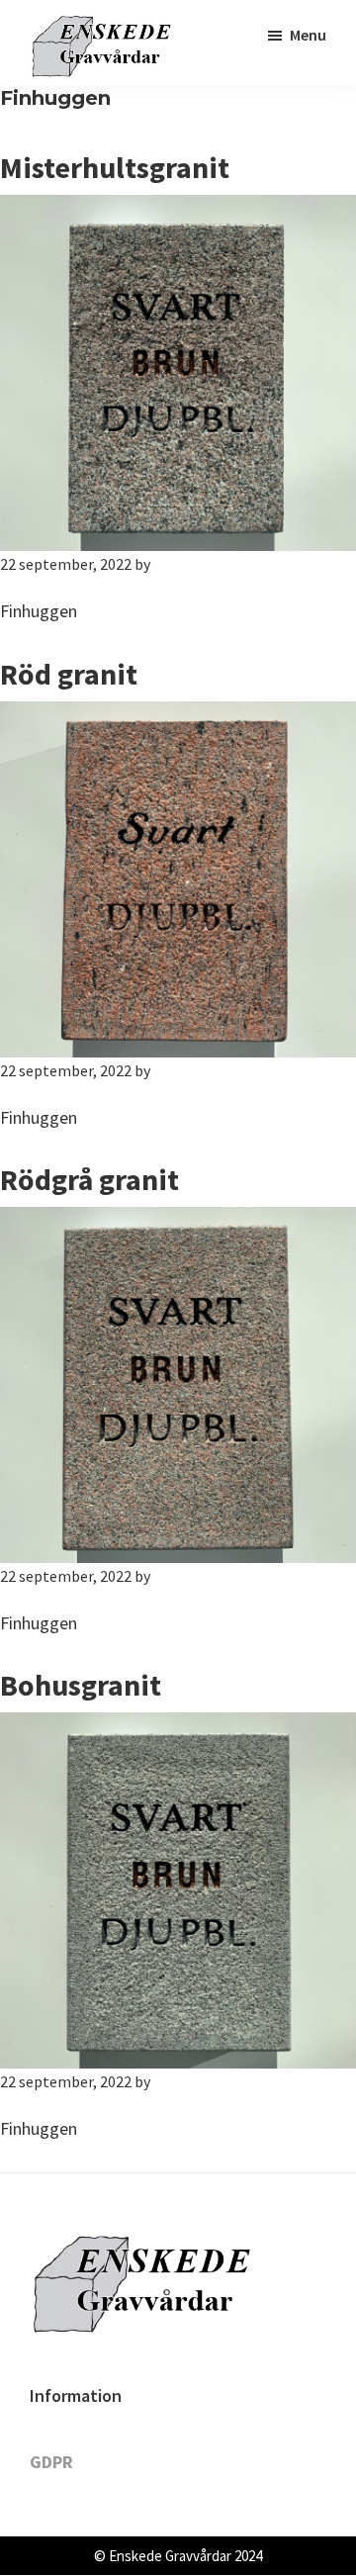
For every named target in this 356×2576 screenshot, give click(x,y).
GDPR (51, 2462)
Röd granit (69, 674)
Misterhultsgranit (115, 167)
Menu (308, 35)
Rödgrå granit (89, 1179)
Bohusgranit (81, 1685)
